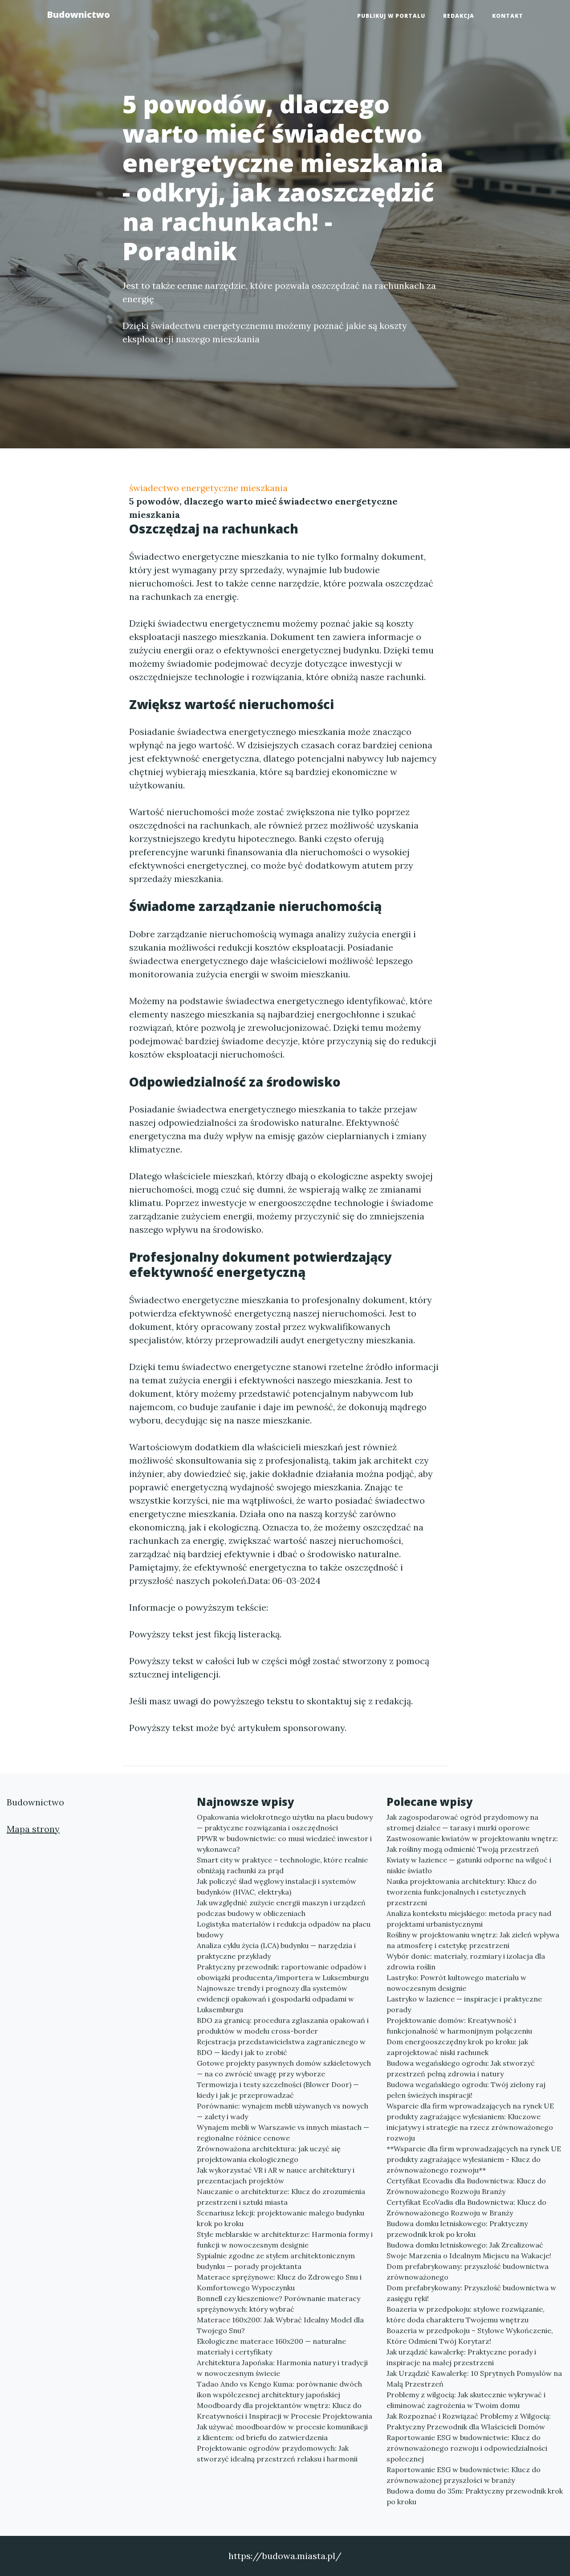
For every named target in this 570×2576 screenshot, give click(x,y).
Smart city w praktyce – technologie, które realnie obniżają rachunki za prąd (282, 1865)
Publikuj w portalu (391, 16)
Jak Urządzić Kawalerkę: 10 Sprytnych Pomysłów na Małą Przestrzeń (474, 2379)
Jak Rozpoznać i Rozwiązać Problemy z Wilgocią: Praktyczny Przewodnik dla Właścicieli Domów (469, 2421)
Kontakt (508, 16)
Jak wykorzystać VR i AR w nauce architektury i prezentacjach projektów (276, 2175)
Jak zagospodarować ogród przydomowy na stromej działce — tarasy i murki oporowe (462, 1822)
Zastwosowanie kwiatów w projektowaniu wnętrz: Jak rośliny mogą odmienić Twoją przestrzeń (472, 1844)
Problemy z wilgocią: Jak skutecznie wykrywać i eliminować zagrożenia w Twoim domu (466, 2400)
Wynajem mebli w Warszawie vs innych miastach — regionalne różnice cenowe (283, 2133)
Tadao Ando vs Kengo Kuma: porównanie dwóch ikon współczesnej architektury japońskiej (279, 2389)
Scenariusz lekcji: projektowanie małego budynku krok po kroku (281, 2218)
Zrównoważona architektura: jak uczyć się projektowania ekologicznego (269, 2154)
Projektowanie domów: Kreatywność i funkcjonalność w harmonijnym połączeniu (459, 2026)
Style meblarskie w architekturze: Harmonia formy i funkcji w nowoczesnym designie (285, 2240)
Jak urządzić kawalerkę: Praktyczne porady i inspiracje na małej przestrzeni (461, 2357)
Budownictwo (78, 14)
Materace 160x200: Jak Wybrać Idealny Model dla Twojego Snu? (280, 2325)
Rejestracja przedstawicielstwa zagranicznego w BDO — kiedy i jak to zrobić (281, 2047)
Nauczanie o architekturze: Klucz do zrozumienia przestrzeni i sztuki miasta (281, 2197)
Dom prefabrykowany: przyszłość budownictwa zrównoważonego (468, 2272)
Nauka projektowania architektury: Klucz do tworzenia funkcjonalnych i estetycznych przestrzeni (462, 1892)
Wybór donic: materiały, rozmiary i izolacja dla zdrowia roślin (466, 1961)
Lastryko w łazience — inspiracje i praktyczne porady (464, 2004)
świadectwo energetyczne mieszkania (208, 488)
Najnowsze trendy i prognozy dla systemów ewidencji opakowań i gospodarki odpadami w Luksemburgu (275, 1999)
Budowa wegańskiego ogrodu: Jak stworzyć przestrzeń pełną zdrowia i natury (461, 2068)
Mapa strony (33, 1829)
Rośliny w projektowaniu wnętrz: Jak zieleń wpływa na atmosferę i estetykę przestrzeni (473, 1940)
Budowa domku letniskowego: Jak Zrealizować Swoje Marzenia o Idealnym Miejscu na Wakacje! (469, 2250)
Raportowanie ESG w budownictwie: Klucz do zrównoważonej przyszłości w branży (464, 2475)
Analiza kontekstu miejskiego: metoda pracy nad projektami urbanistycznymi (469, 1919)
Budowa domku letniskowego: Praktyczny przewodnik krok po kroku (457, 2229)
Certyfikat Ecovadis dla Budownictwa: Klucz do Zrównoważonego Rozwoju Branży (466, 2186)
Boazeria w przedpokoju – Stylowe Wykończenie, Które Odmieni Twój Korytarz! (470, 2336)
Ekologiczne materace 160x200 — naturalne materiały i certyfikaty (271, 2346)
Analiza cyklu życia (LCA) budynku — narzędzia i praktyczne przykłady (276, 1951)
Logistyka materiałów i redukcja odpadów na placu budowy (284, 1929)
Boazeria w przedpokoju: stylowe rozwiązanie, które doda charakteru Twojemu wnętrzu (466, 2314)
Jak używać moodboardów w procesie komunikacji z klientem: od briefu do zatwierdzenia (282, 2432)
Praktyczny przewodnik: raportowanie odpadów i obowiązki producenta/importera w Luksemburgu (283, 1972)
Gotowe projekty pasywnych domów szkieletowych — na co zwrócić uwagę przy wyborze (284, 2068)
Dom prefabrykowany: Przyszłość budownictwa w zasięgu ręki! (471, 2293)
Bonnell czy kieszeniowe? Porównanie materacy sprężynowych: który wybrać (279, 2304)
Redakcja (459, 16)
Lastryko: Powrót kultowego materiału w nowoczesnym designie (456, 1983)
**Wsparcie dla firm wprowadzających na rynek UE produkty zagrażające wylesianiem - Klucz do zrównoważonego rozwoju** (474, 2159)
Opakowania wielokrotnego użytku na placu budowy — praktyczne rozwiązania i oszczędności (285, 1822)
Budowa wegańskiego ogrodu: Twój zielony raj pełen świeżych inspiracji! (466, 2090)
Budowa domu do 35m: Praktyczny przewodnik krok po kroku (475, 2496)
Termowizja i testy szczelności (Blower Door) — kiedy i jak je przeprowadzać (278, 2090)
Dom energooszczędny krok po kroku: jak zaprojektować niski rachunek (457, 2047)
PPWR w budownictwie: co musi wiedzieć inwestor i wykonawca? (284, 1844)
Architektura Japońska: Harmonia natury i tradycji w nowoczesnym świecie (282, 2368)
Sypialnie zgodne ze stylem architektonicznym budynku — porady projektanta (276, 2261)
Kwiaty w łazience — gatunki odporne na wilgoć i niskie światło (469, 1865)
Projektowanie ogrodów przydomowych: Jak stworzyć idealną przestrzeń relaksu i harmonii (277, 2453)
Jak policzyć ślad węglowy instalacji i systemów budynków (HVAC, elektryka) (277, 1887)
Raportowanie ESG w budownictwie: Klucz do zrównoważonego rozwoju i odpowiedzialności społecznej (467, 2448)
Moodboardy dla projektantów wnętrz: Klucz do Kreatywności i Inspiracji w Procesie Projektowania (285, 2411)
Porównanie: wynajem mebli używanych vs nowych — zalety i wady (283, 2111)
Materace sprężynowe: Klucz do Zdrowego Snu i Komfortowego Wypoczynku (279, 2282)
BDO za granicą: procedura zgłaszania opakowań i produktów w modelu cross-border (283, 2026)
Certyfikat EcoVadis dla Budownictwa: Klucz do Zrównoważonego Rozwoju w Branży (466, 2207)
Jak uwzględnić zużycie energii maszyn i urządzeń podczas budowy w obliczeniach (281, 1908)
